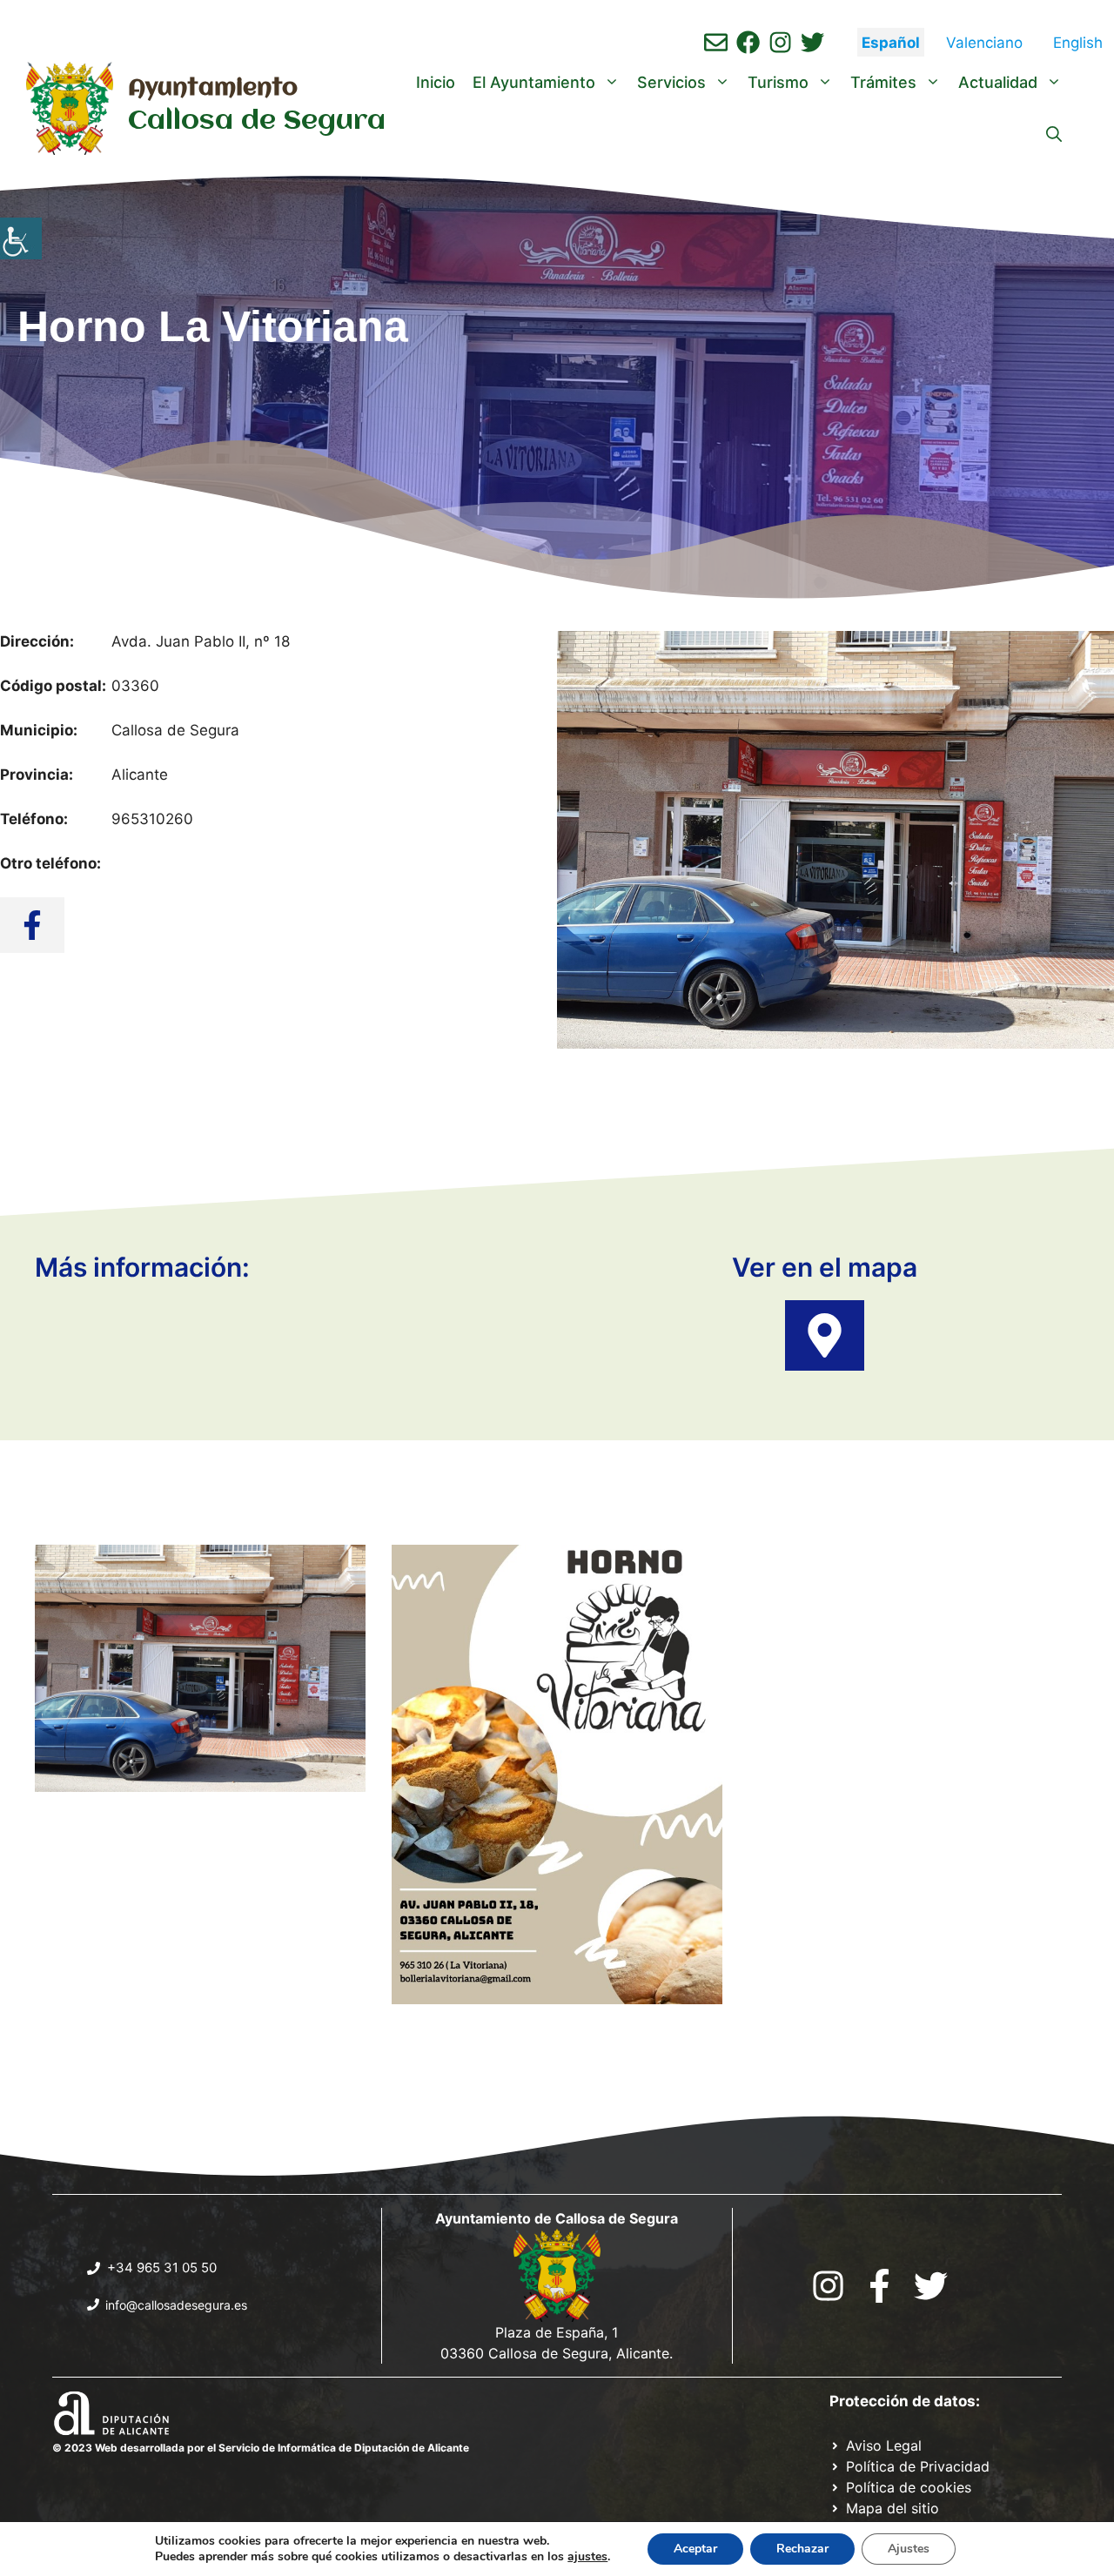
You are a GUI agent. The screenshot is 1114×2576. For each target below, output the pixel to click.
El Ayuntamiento (534, 82)
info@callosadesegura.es (176, 2305)
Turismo (778, 82)
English (1078, 43)
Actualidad (998, 82)
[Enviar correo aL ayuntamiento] (716, 42)
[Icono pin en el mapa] (825, 1335)
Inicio (436, 82)
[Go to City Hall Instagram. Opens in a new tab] (828, 2286)
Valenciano (984, 43)
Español (891, 43)
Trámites (883, 82)
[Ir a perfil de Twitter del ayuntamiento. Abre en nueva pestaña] (812, 42)
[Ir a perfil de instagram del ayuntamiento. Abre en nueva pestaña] (780, 42)
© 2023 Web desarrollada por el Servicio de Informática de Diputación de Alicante (261, 2448)
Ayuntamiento (213, 89)
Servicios (671, 82)
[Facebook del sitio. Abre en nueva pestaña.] (32, 925)
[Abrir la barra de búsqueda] (1054, 135)
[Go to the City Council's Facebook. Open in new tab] (879, 2286)
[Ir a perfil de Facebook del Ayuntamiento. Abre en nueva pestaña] (748, 42)
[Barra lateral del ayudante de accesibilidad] (21, 238)
